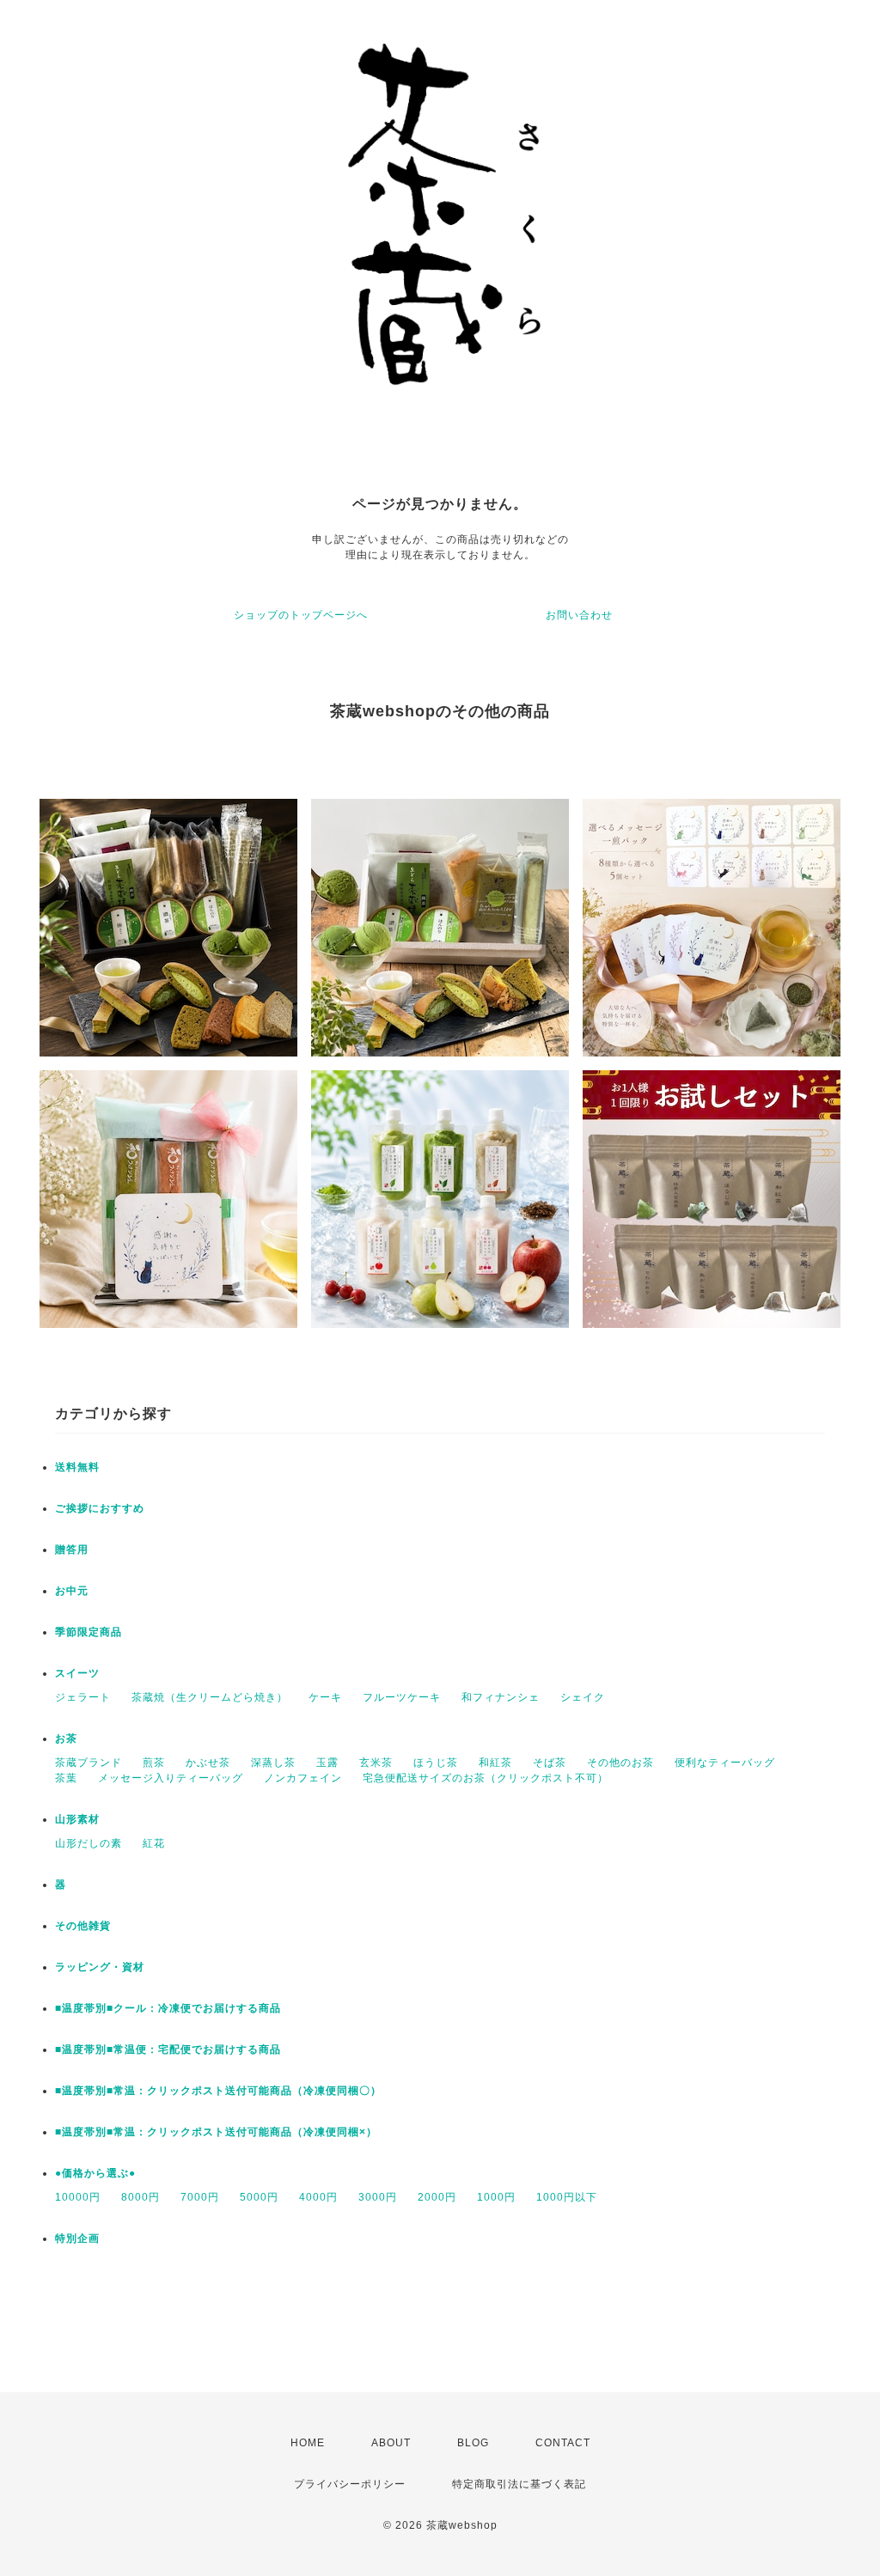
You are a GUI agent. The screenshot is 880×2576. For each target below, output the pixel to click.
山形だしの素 (89, 1843)
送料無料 (77, 1467)
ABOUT (391, 2443)
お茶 (66, 1739)
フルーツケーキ (402, 1697)
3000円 (378, 2197)
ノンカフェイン (303, 1778)
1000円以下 (567, 2197)
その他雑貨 (83, 1926)
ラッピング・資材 (100, 1967)
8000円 (141, 2197)
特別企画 (77, 2238)
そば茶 (550, 1763)
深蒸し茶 (273, 1763)
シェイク (583, 1697)
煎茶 (154, 1763)
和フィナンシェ (501, 1697)
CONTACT (563, 2443)
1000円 (496, 2197)
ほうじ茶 (436, 1763)
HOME (308, 2443)
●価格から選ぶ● (95, 2173)
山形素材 (77, 1819)
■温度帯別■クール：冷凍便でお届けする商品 (168, 2008)
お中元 (72, 1591)
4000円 (318, 2197)
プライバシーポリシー (350, 2484)
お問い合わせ (579, 615)
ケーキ (325, 1697)
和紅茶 (495, 1763)
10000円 (78, 2197)
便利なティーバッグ (725, 1763)
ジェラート (83, 1697)
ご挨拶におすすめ (100, 1508)
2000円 (437, 2197)
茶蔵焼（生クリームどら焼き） (210, 1697)
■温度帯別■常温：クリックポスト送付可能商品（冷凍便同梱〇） (218, 2091)
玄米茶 (376, 1763)
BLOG (473, 2443)
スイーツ (77, 1673)
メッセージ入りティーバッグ (171, 1778)
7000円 (200, 2197)
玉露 (327, 1763)
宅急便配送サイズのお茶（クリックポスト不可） (486, 1778)
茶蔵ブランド (89, 1763)
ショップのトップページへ (301, 615)
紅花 (154, 1843)
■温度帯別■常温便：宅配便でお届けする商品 (168, 2049)
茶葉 (66, 1778)
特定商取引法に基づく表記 (519, 2484)
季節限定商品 (89, 1632)
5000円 (259, 2197)
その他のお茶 (620, 1763)
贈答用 (72, 1550)
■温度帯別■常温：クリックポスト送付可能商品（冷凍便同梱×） (216, 2132)
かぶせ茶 (208, 1763)
